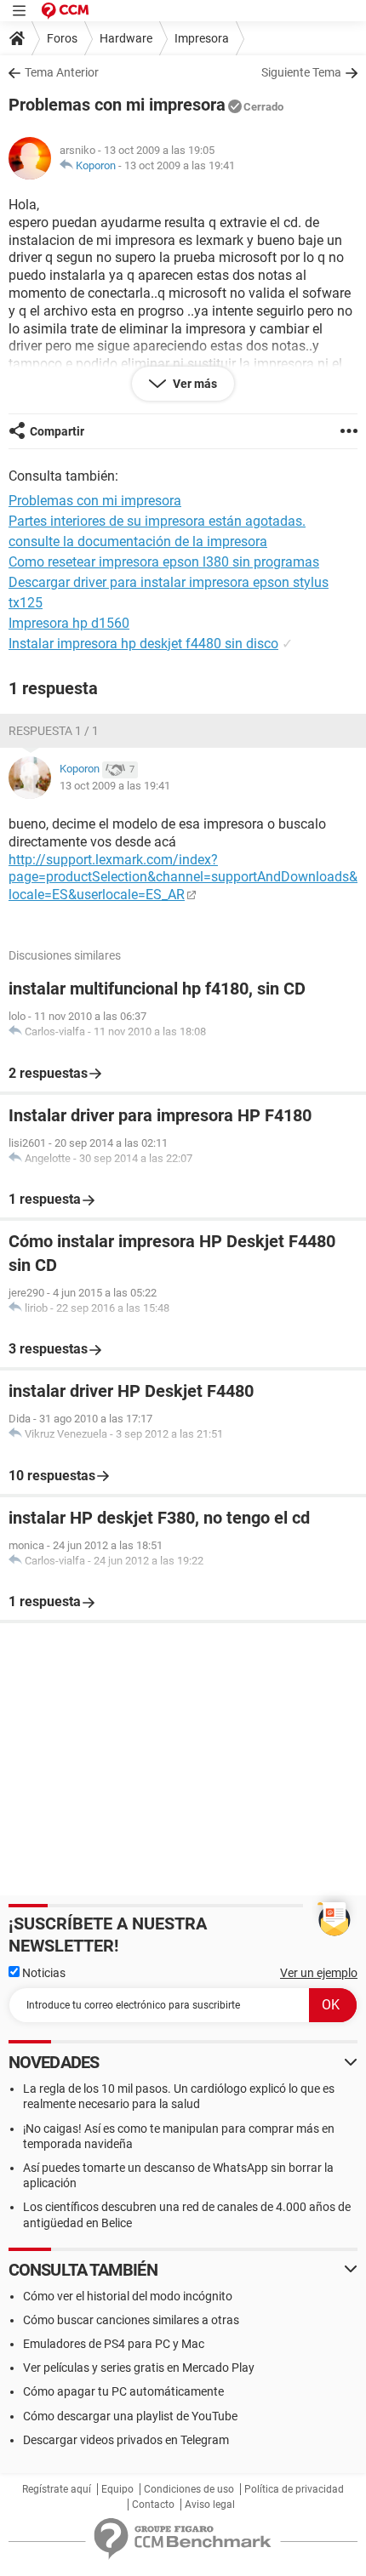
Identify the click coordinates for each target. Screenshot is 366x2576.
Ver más (194, 384)
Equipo (117, 2489)
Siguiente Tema (301, 72)
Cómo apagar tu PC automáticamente (123, 2391)
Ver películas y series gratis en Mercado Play (139, 2368)
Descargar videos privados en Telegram (126, 2440)
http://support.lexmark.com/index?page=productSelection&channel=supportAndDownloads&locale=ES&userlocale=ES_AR (183, 878)
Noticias (43, 1973)
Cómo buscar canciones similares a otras (131, 2320)
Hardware (126, 38)
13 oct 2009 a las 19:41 (180, 165)
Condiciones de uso (189, 2489)
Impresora (202, 38)
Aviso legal (210, 2505)
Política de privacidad (294, 2489)
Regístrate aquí (57, 2489)
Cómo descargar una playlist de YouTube (130, 2416)
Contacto (153, 2505)
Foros (62, 38)
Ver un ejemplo (319, 1973)
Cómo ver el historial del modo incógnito (128, 2296)
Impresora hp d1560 (69, 623)
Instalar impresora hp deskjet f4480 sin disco (143, 644)
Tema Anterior (62, 72)
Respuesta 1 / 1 (54, 731)
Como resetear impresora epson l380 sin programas (164, 562)
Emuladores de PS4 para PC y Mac (114, 2344)
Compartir (57, 431)
